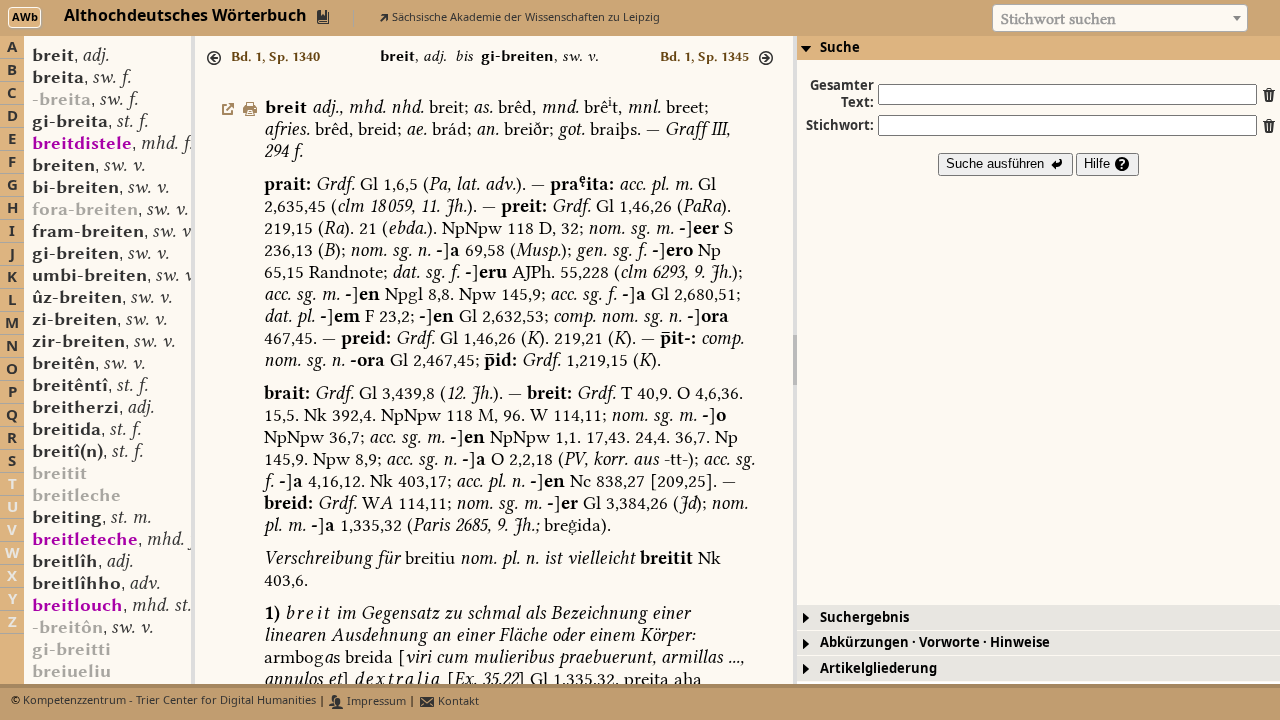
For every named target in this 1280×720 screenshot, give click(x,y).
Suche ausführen (997, 163)
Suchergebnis (864, 617)
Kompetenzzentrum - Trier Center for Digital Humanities (169, 701)
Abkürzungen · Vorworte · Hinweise (935, 642)
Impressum (375, 701)
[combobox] (1120, 18)
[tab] (1038, 48)
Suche (840, 47)
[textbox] (1120, 19)
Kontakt (457, 701)
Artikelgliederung (878, 668)
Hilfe (1099, 163)
